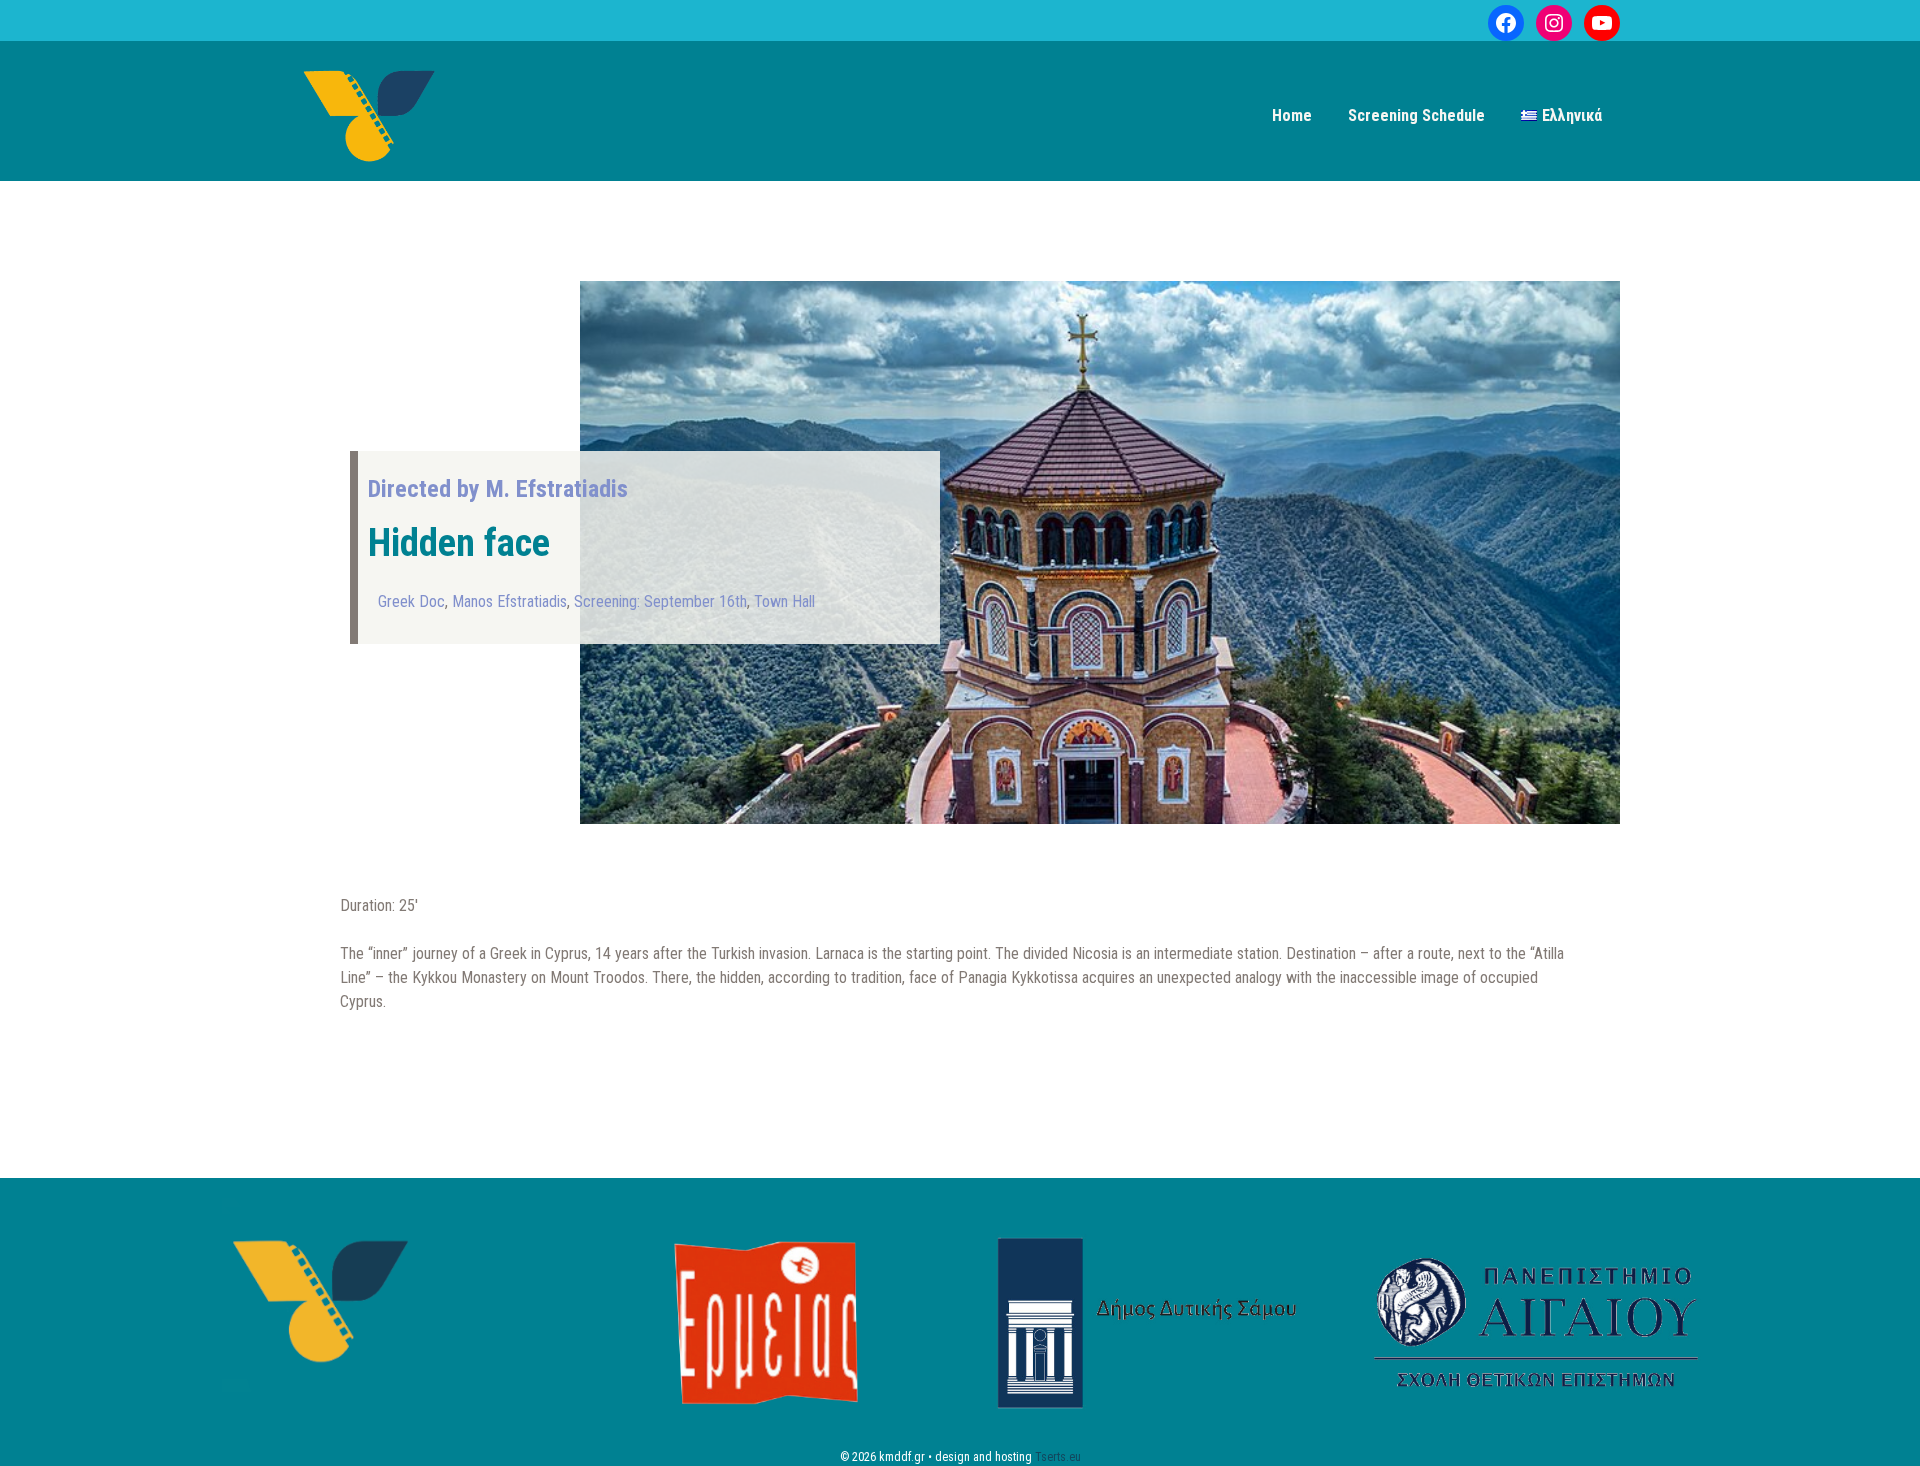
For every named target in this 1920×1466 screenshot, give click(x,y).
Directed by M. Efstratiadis (498, 489)
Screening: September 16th (660, 601)
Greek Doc (411, 601)
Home (1292, 115)
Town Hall (784, 601)
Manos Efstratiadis (509, 601)
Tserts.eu (1058, 1457)
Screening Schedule (1416, 115)
